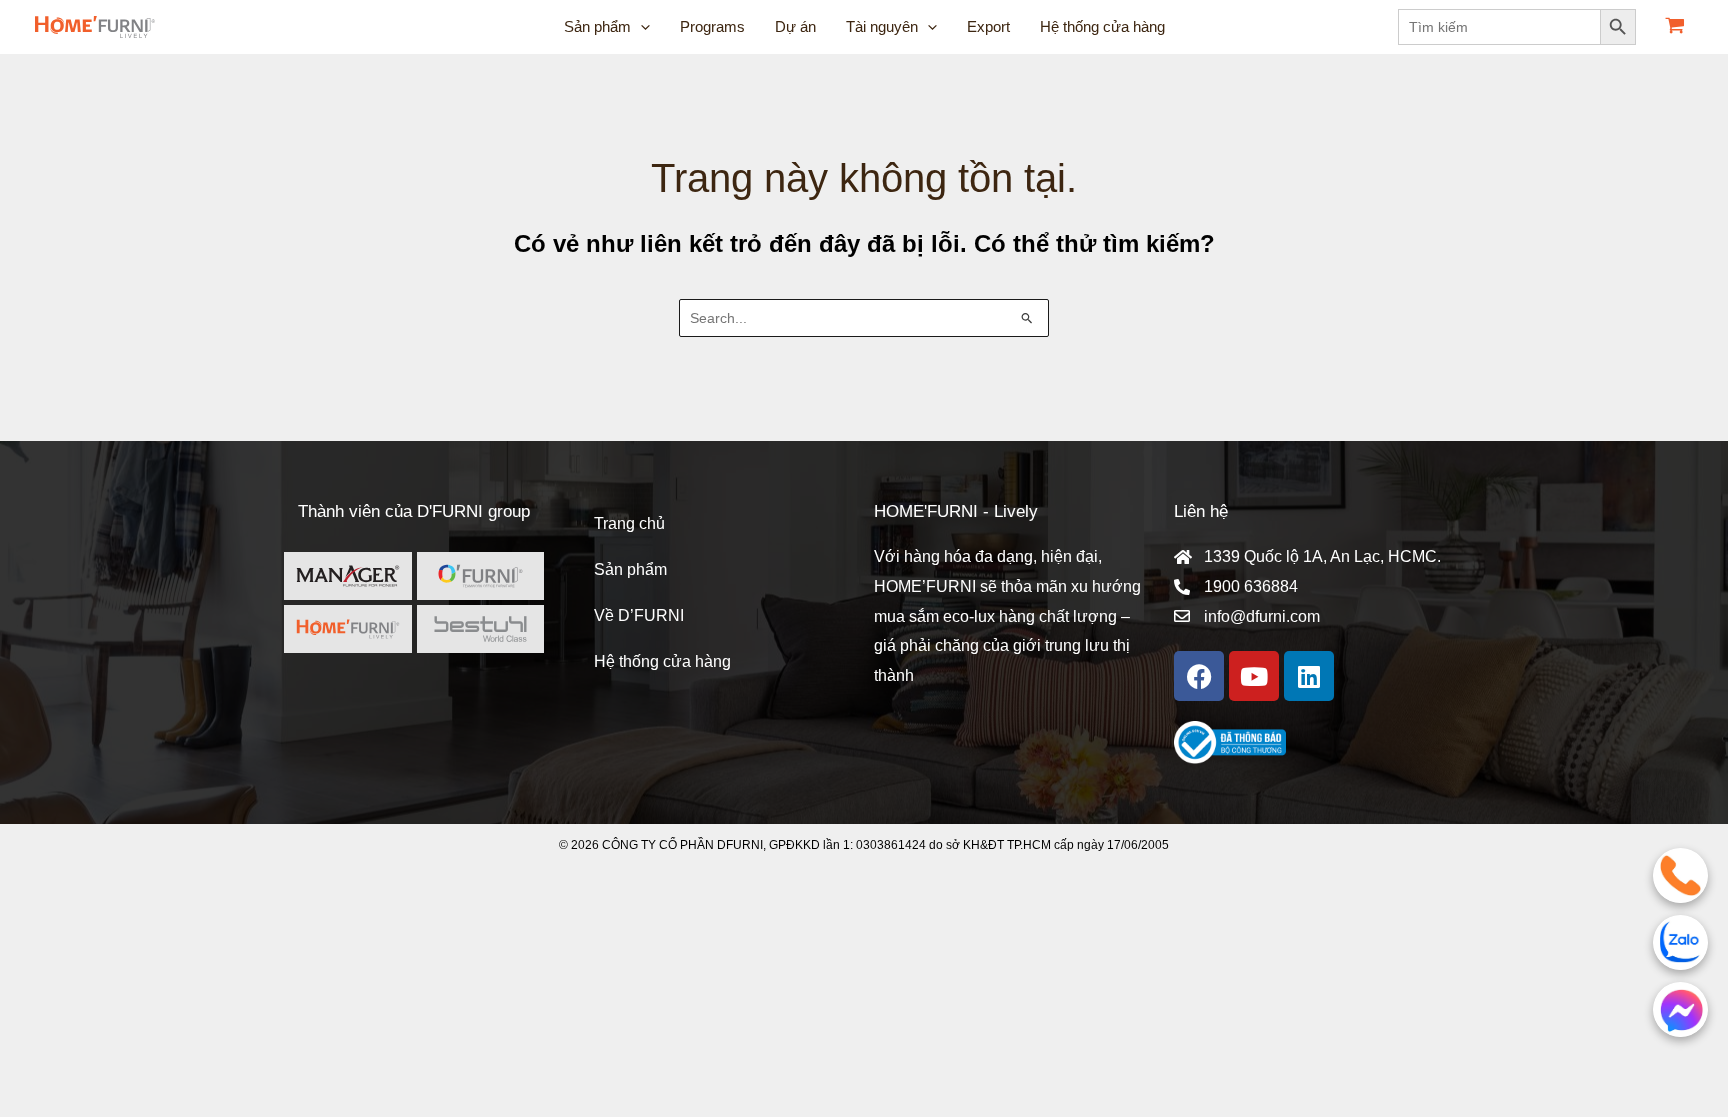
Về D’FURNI (639, 615)
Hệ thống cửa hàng (662, 661)
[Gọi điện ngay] (1680, 875)
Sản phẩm (630, 569)
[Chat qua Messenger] (1680, 1009)
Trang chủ (629, 523)
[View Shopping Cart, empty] (1674, 27)
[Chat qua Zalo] (1680, 942)
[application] (640, 27)
